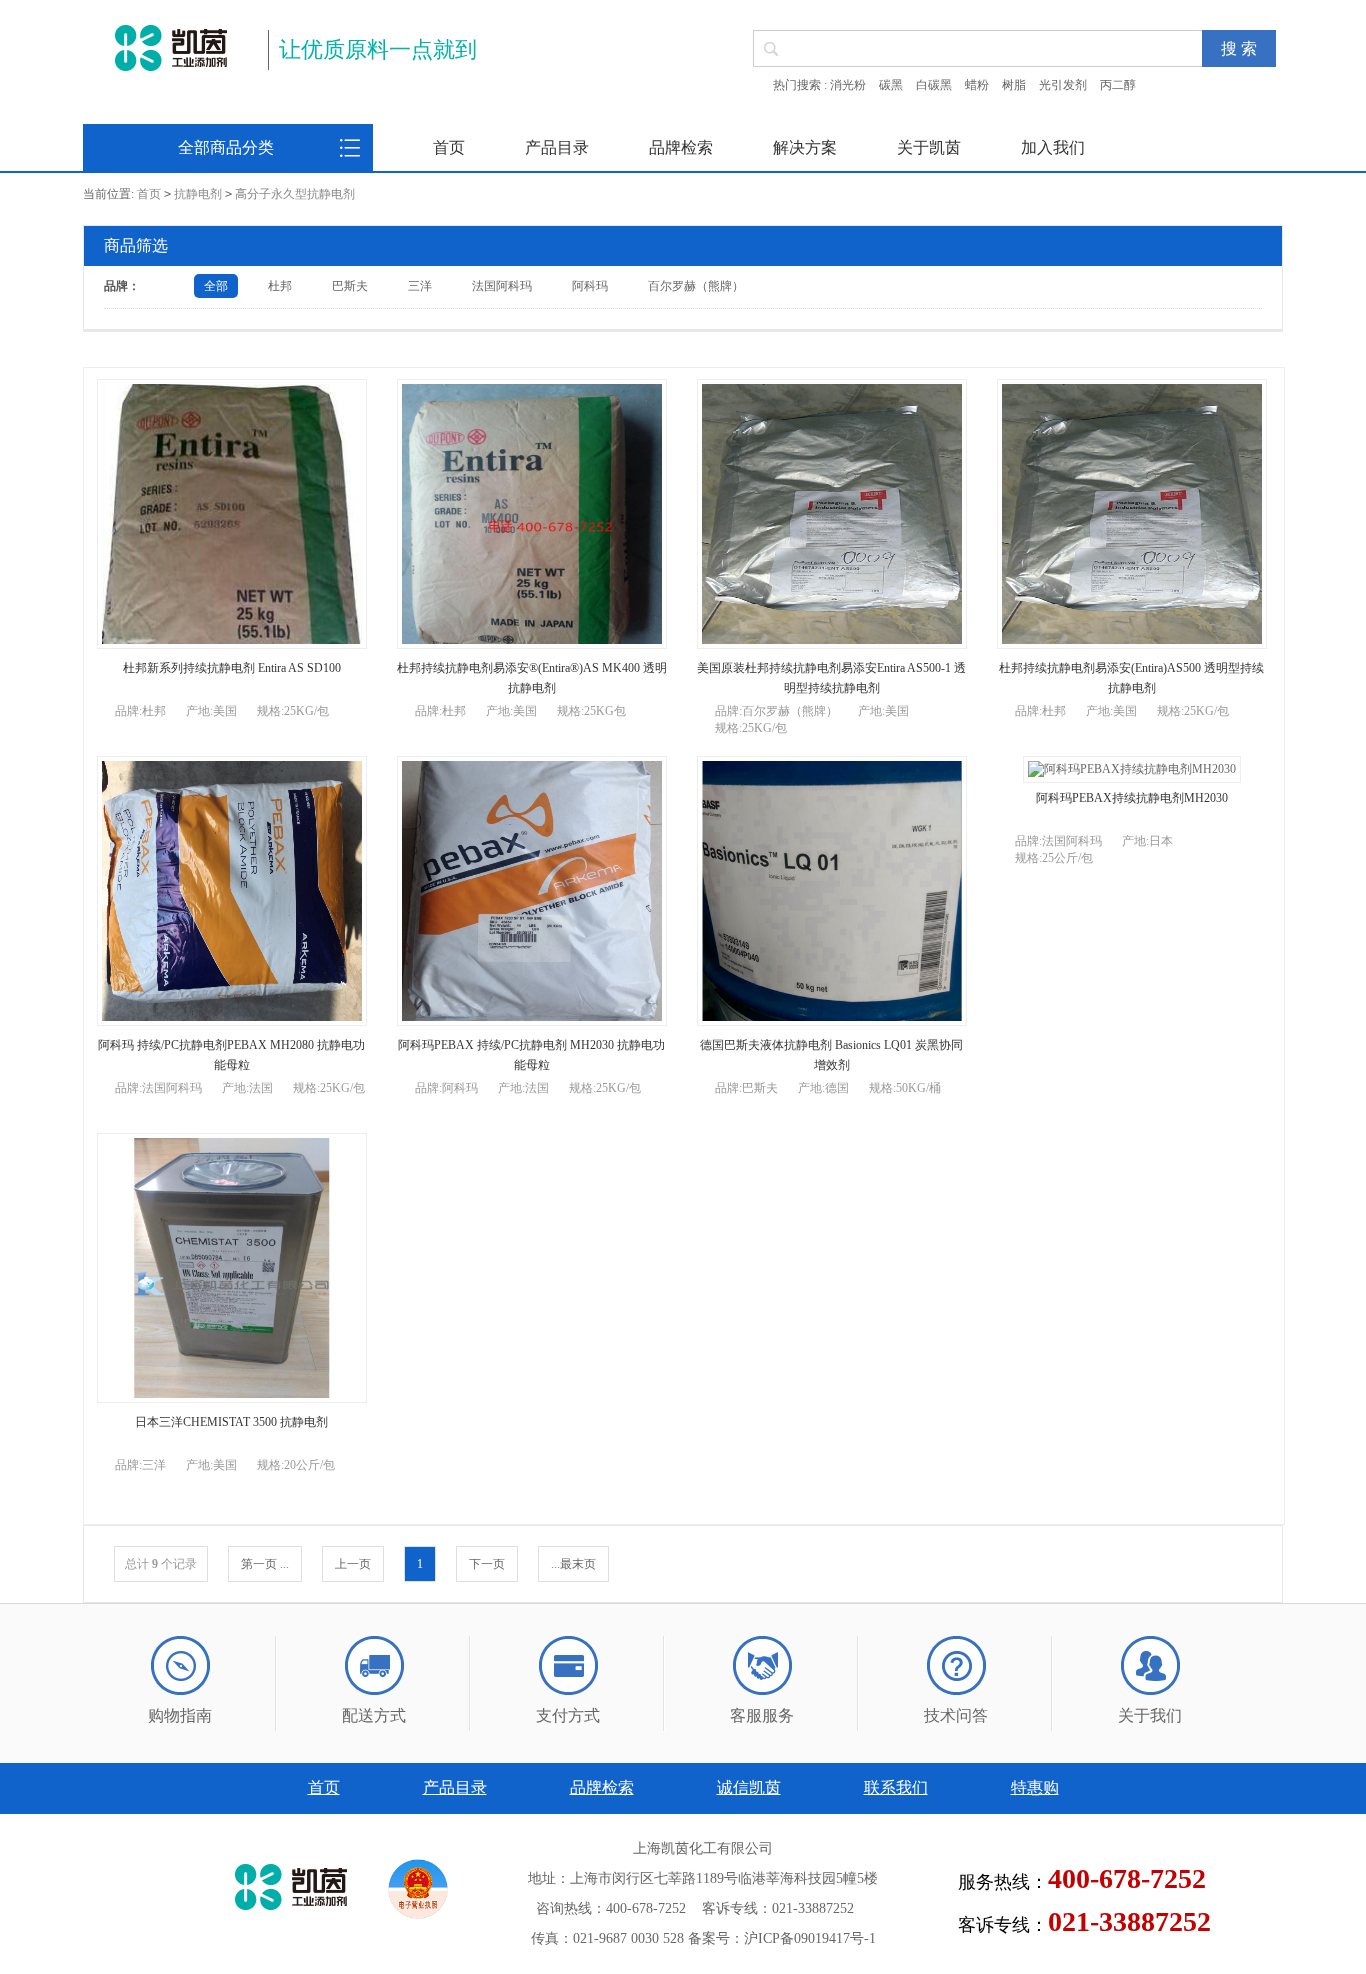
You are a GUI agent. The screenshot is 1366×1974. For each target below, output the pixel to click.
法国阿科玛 (502, 286)
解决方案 (805, 147)
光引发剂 (1063, 85)
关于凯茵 (929, 147)
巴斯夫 (350, 286)
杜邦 (280, 286)
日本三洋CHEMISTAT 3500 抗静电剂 (231, 1422)
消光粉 (848, 85)
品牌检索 (681, 147)
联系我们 (896, 1787)
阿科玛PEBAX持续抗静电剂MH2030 (1132, 798)
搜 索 (1239, 48)
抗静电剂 (198, 194)
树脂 (1014, 85)
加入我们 (1053, 147)
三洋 (420, 286)
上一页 (353, 1564)
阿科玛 (590, 286)
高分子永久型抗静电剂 (295, 194)
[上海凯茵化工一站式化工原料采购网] (170, 48)
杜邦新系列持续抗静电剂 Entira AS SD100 (232, 668)
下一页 (487, 1564)
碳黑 (891, 85)
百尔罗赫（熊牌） (696, 286)
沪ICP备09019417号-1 (810, 1938)
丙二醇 (1118, 85)
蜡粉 (977, 85)
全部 (216, 286)
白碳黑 (934, 85)
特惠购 (1035, 1787)
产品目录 (557, 147)
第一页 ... (265, 1564)
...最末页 (573, 1564)
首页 (449, 147)
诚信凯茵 (749, 1787)
